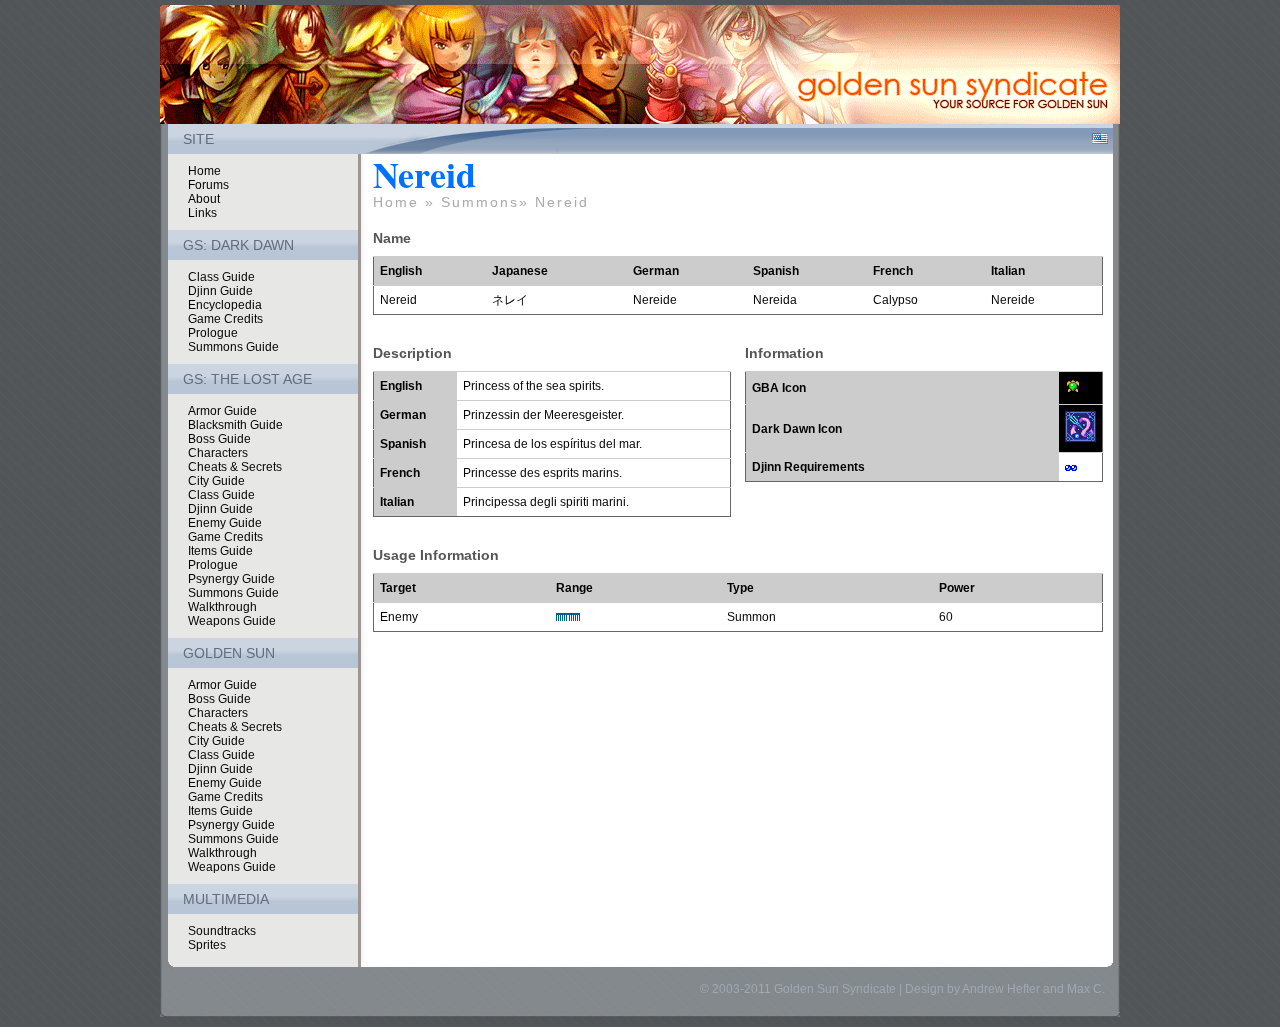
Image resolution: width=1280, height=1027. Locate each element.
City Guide (216, 481)
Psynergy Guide (231, 579)
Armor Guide (222, 411)
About (204, 199)
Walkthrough (222, 607)
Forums (208, 185)
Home (204, 171)
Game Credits (225, 319)
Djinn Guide (220, 291)
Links (202, 213)
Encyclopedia (225, 305)
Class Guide (221, 277)
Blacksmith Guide (235, 425)
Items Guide (220, 551)
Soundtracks (222, 931)
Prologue (213, 333)
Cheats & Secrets (235, 467)
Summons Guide (233, 347)
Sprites (207, 945)
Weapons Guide (232, 621)
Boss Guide (219, 439)
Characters (218, 453)
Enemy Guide (225, 523)
